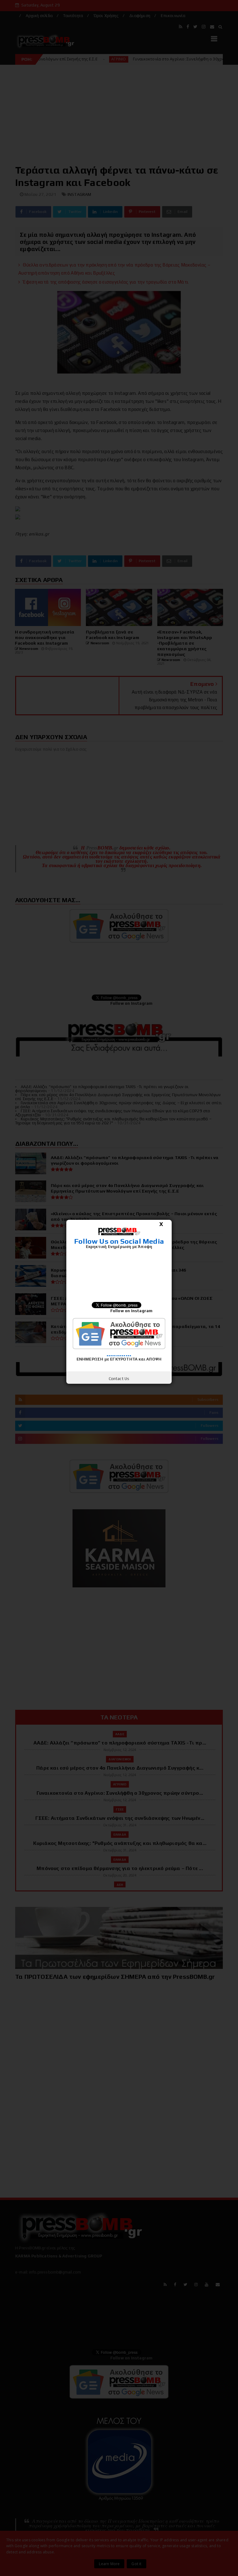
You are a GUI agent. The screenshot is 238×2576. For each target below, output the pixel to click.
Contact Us (119, 1379)
